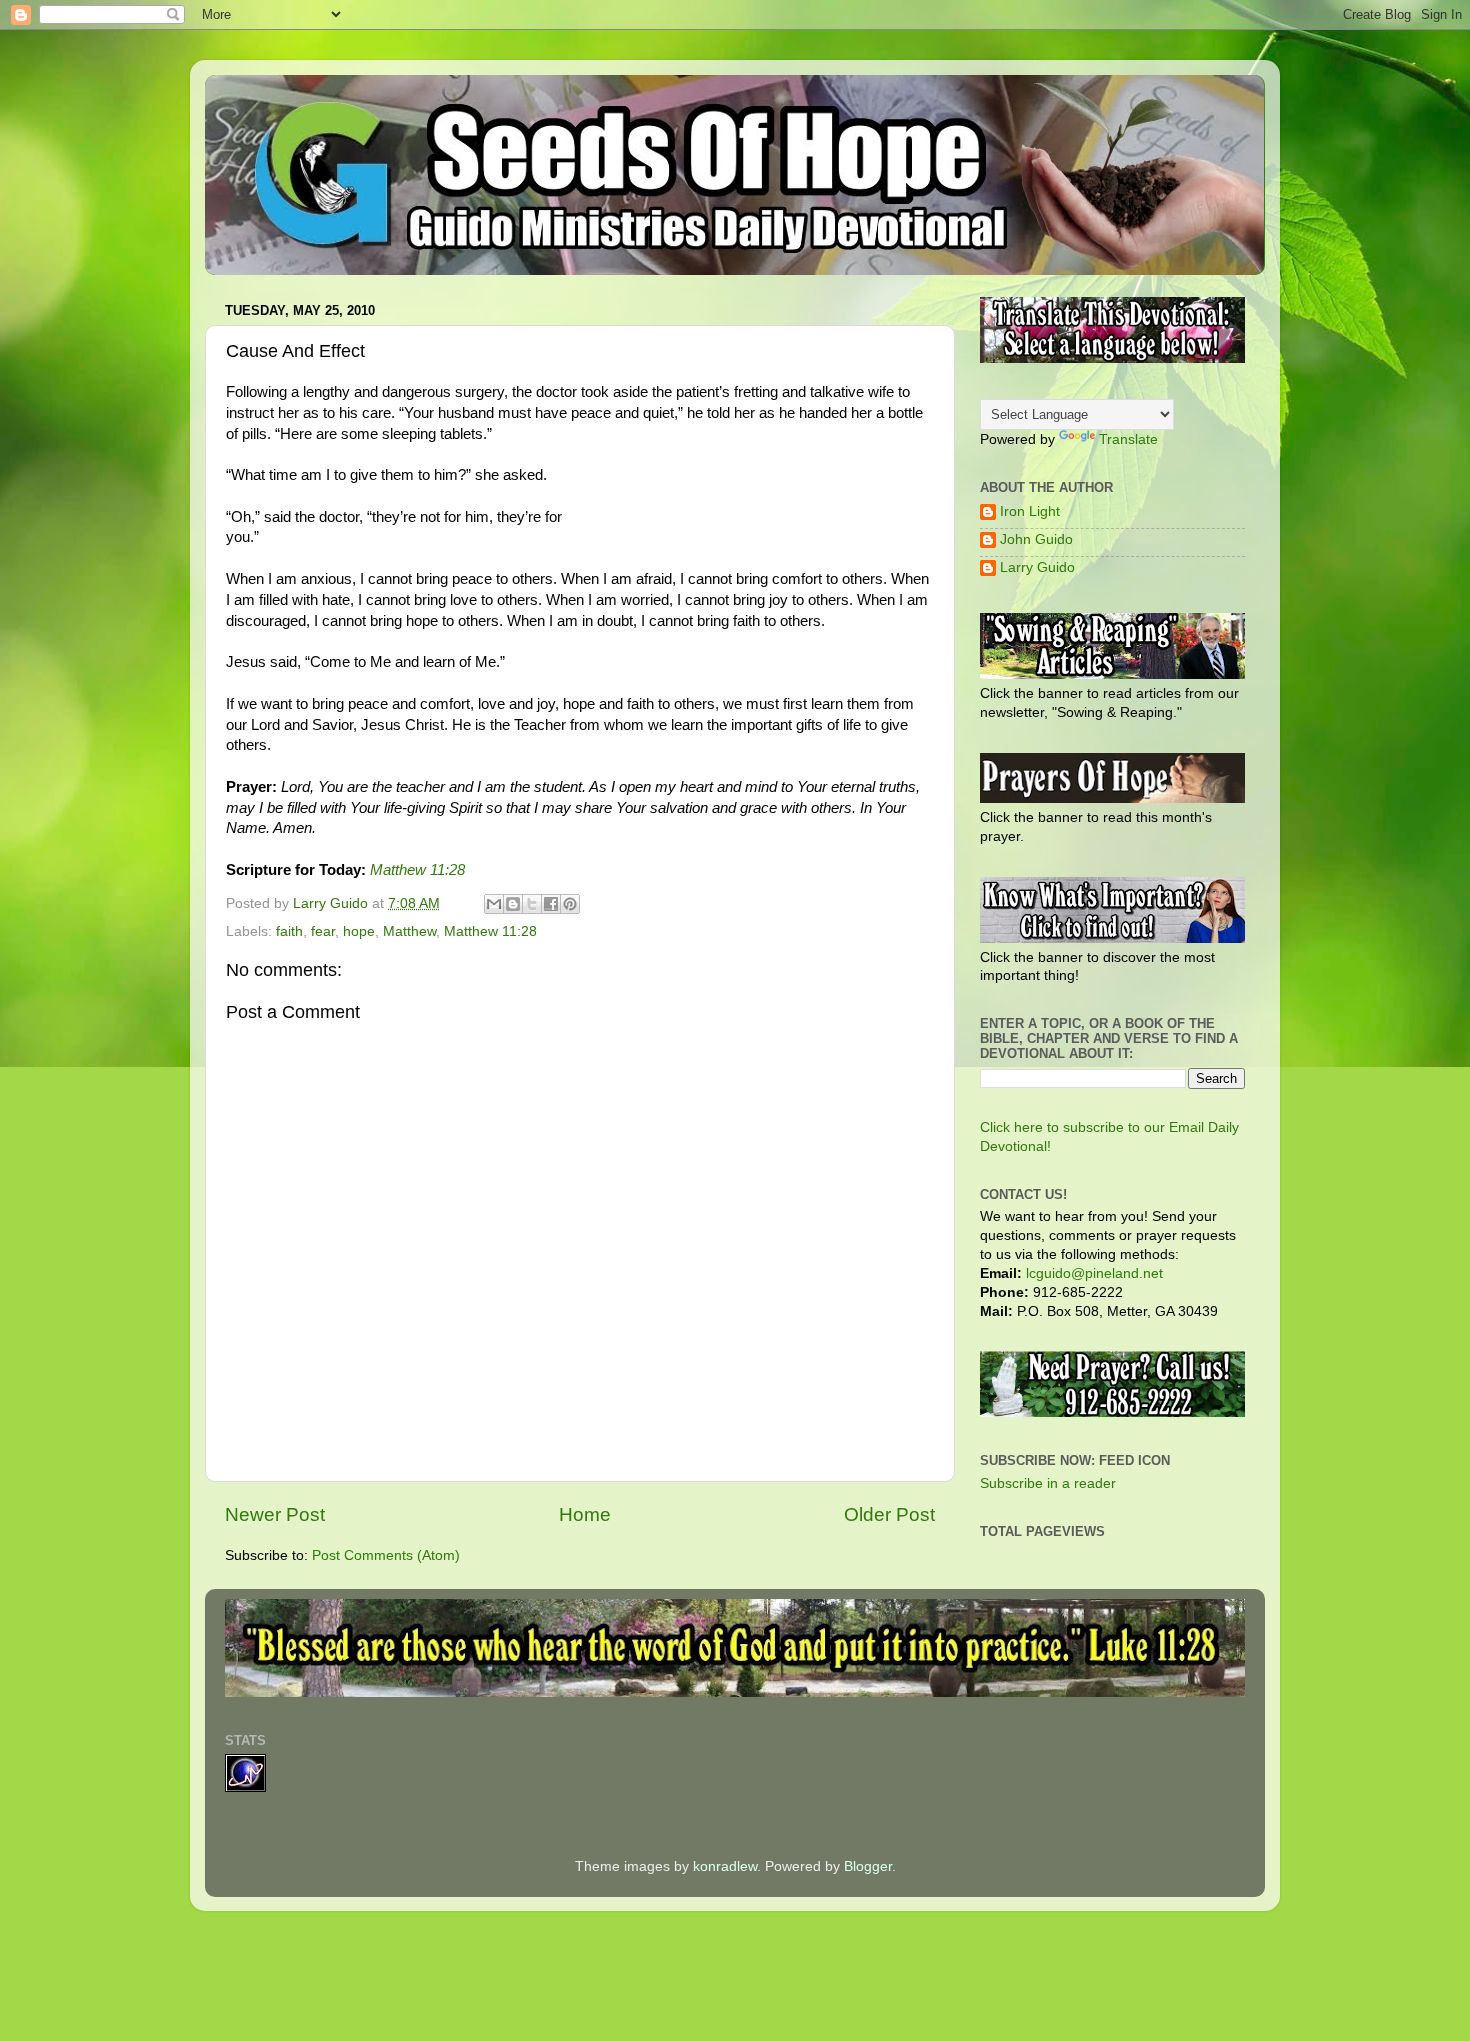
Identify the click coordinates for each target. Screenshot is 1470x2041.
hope (359, 931)
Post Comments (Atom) (386, 1555)
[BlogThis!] (513, 904)
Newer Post (275, 1514)
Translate (1128, 439)
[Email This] (494, 904)
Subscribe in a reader (1048, 1483)
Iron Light (1030, 511)
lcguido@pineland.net (1094, 1273)
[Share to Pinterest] (570, 904)
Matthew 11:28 (417, 870)
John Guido (1036, 539)
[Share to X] (532, 904)
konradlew (725, 1866)
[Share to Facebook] (551, 904)
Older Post (889, 1514)
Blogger (868, 1866)
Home (585, 1514)
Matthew (409, 931)
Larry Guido (1037, 567)
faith (289, 931)
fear (323, 931)
